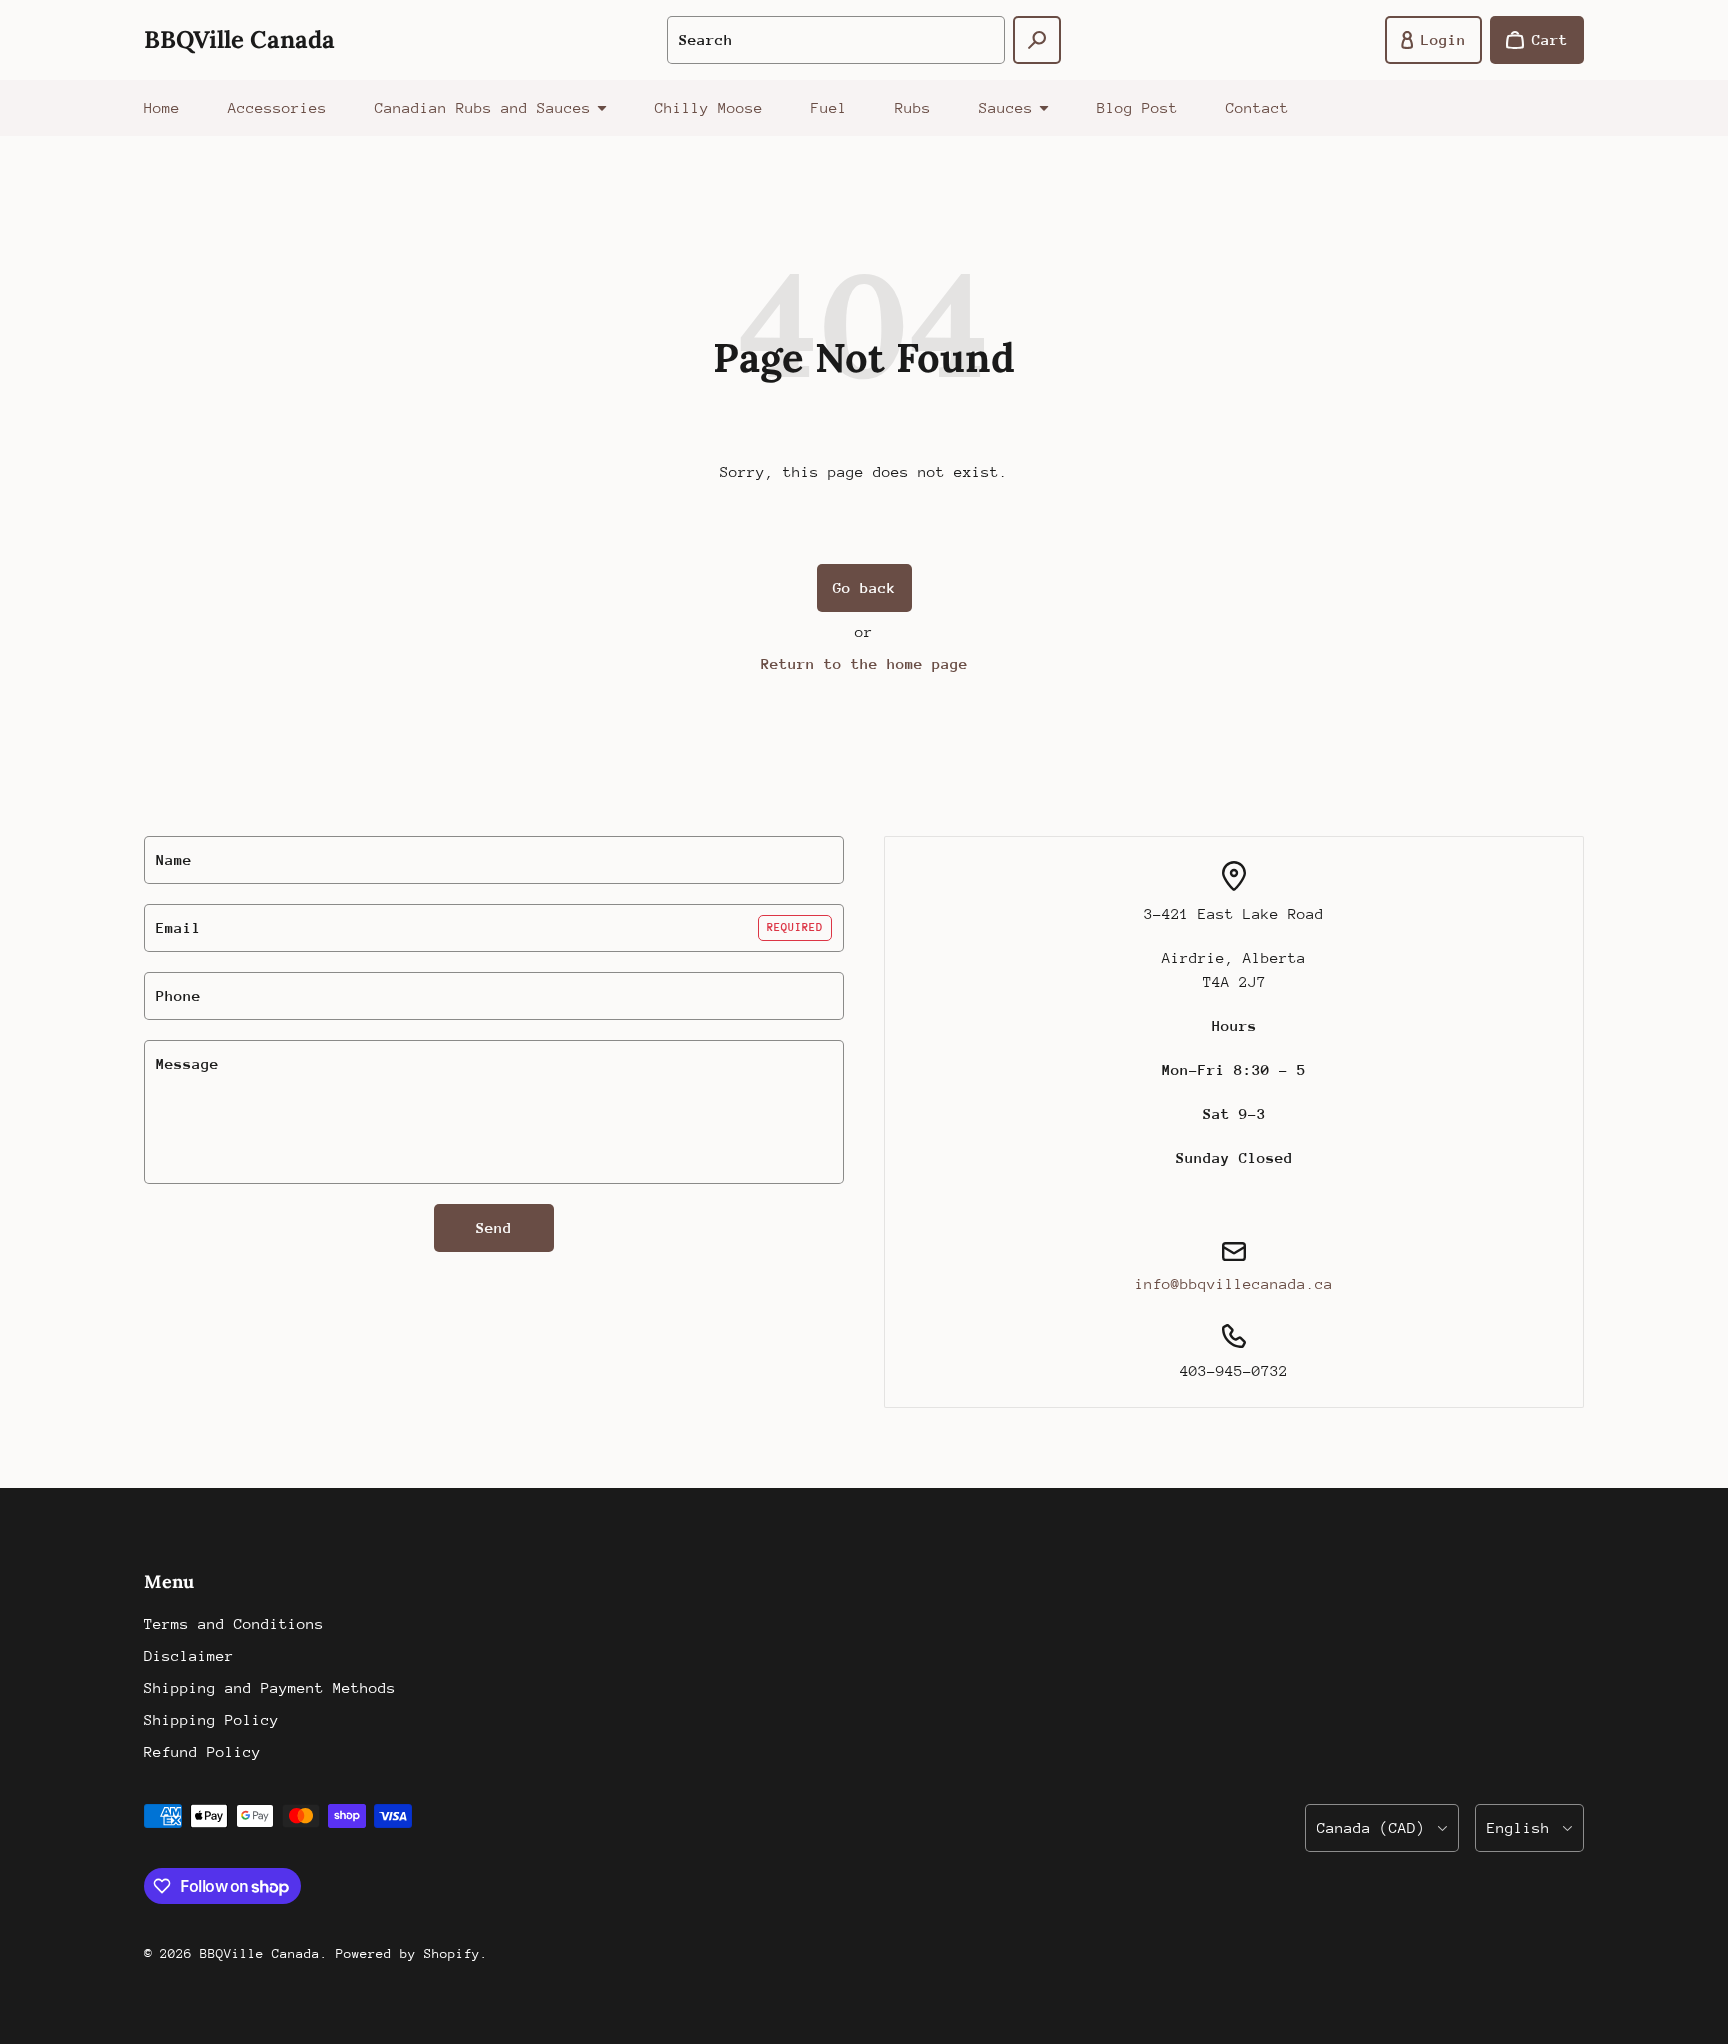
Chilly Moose (709, 107)
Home (162, 107)
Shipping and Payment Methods (270, 1687)
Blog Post (1137, 107)
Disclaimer (189, 1655)
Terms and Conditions (234, 1623)
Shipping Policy (211, 1719)
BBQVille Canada (260, 1953)
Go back (864, 587)
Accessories (277, 107)
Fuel (829, 107)
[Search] (1037, 40)
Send (494, 1227)
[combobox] (836, 40)
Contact (1257, 107)
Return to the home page (864, 663)
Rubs (913, 107)
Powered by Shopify (408, 1953)
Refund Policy (202, 1751)
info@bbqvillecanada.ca (1234, 1283)
